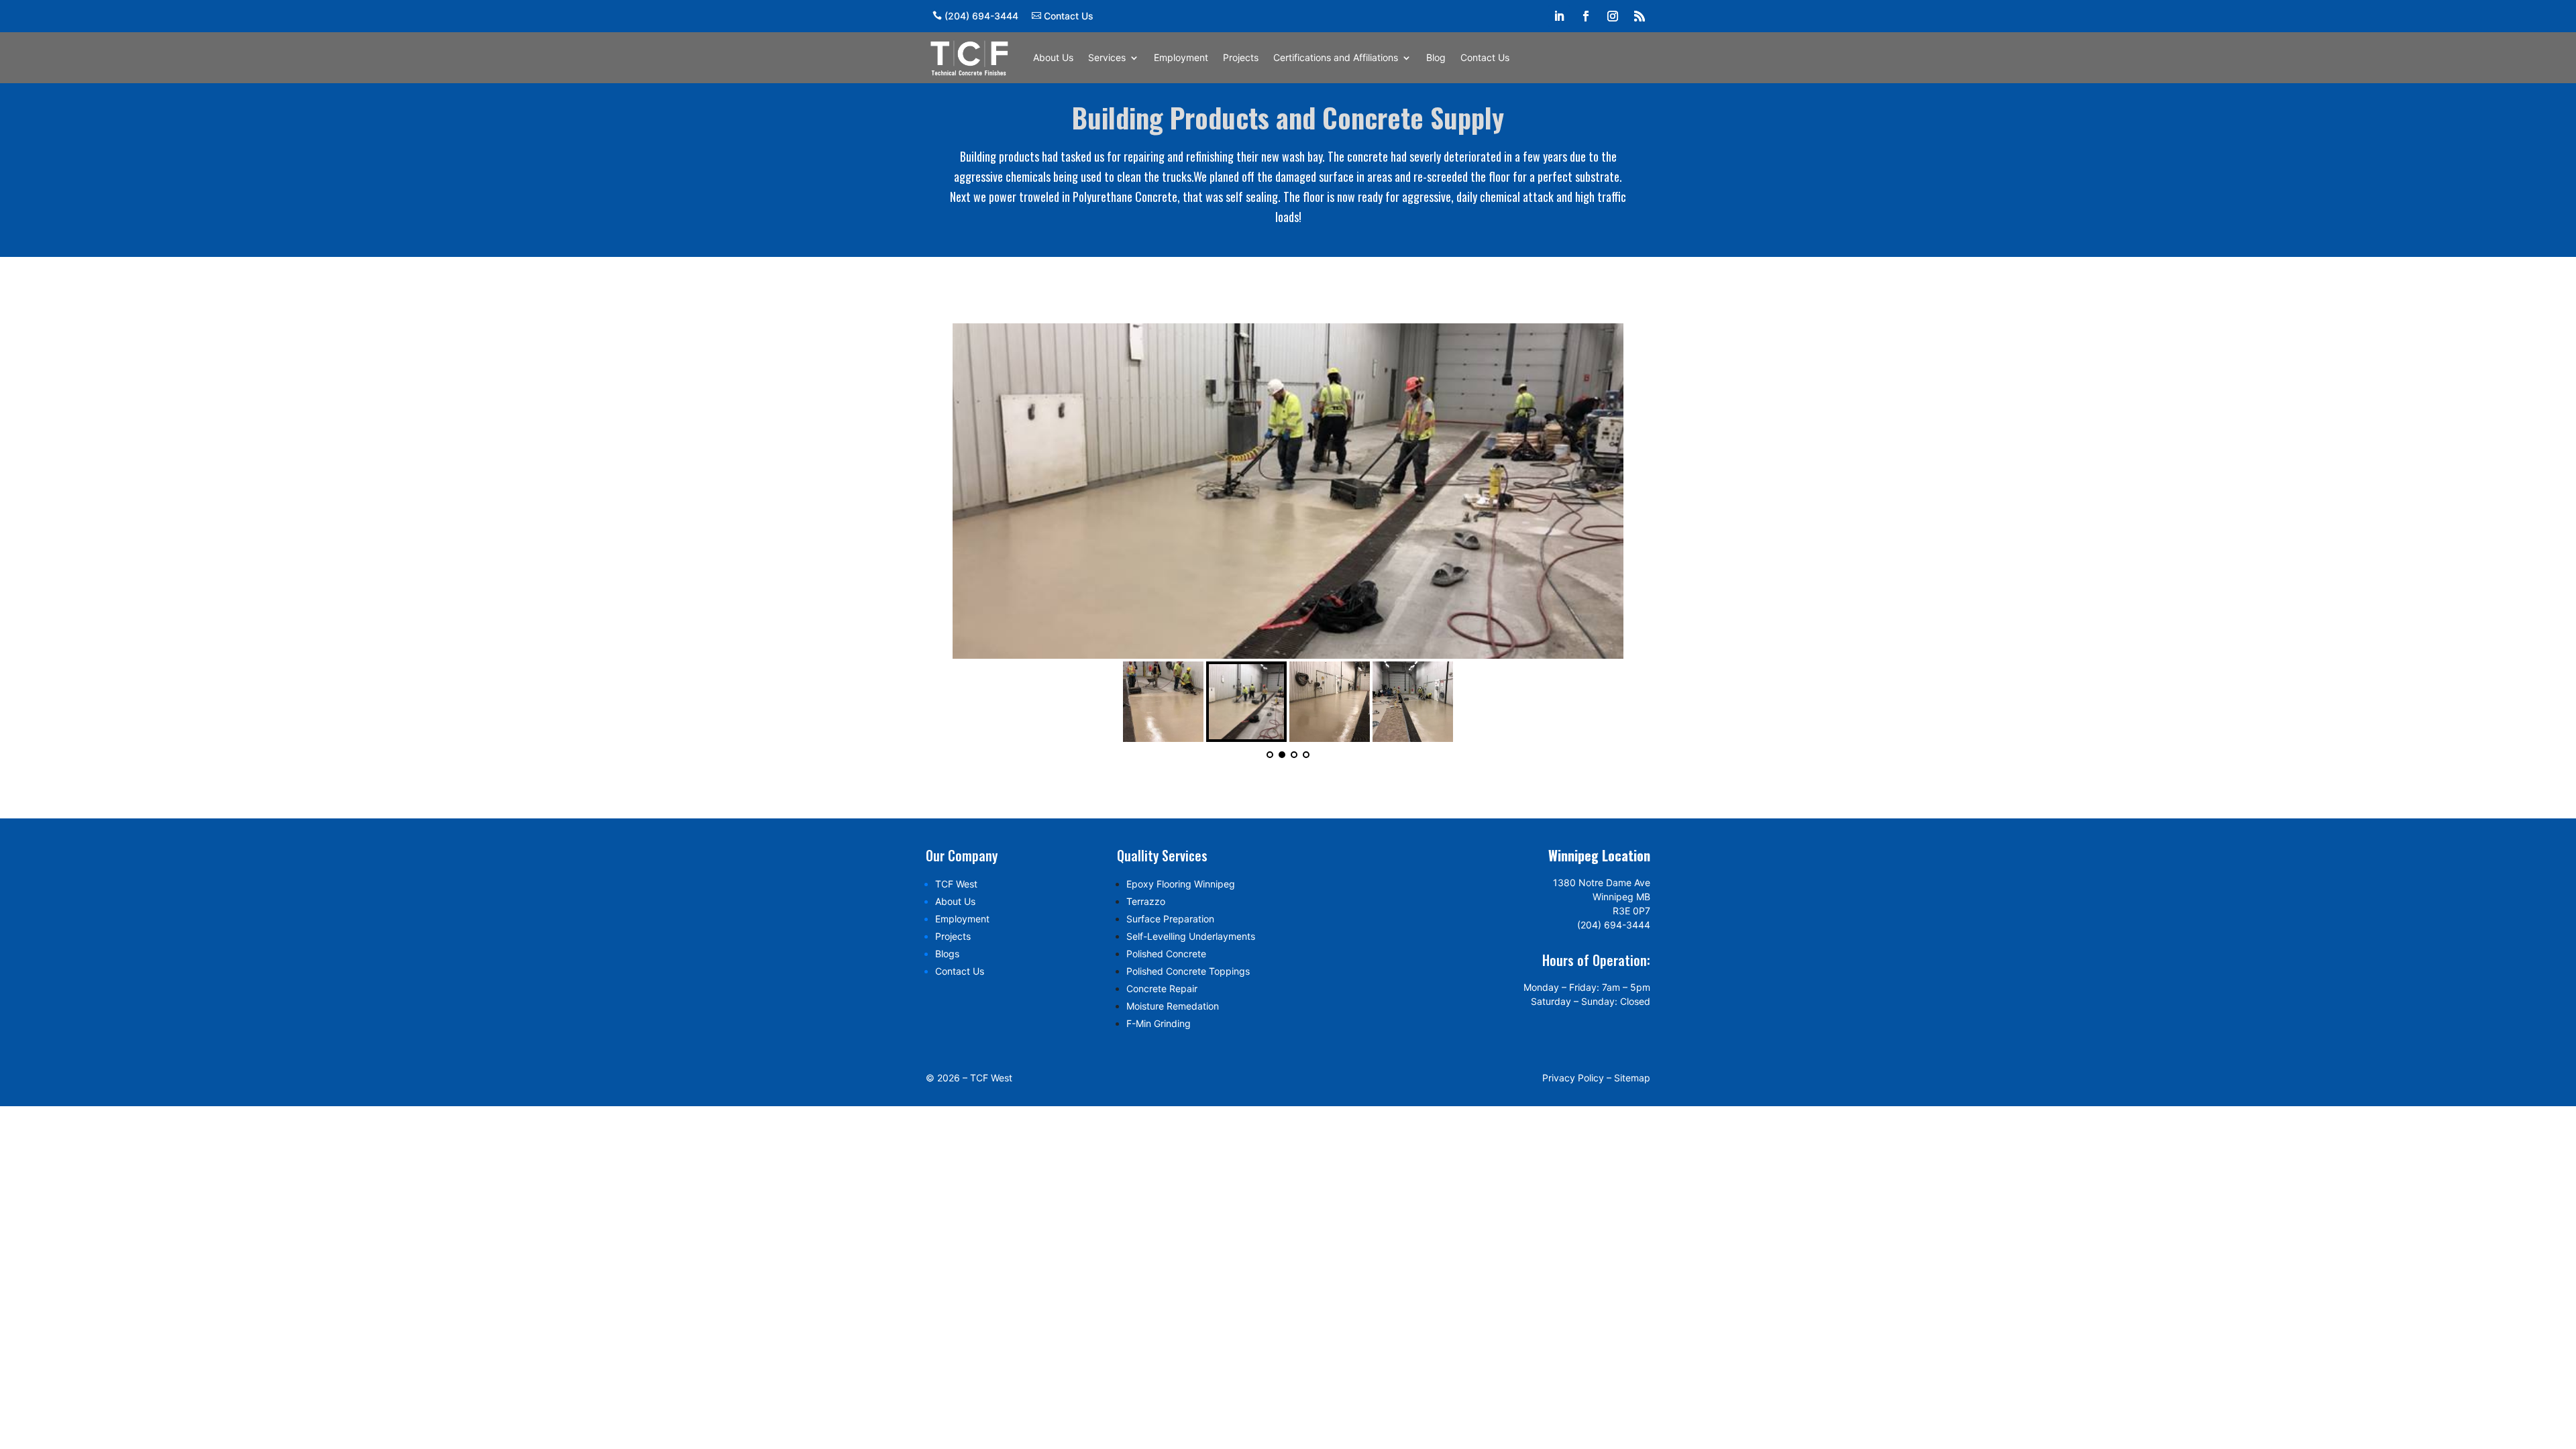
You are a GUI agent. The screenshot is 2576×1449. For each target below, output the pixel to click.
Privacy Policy (1573, 1078)
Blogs (947, 954)
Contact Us (1069, 16)
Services (1107, 57)
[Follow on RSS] (1640, 16)
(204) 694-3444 (981, 16)
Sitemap (1632, 1078)
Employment (1181, 57)
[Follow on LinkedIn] (1559, 16)
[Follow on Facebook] (1586, 16)
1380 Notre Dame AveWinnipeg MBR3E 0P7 (1602, 897)
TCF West (956, 884)
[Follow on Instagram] (1613, 16)
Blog (1436, 57)
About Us (1053, 57)
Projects (1241, 57)
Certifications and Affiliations (1336, 57)
